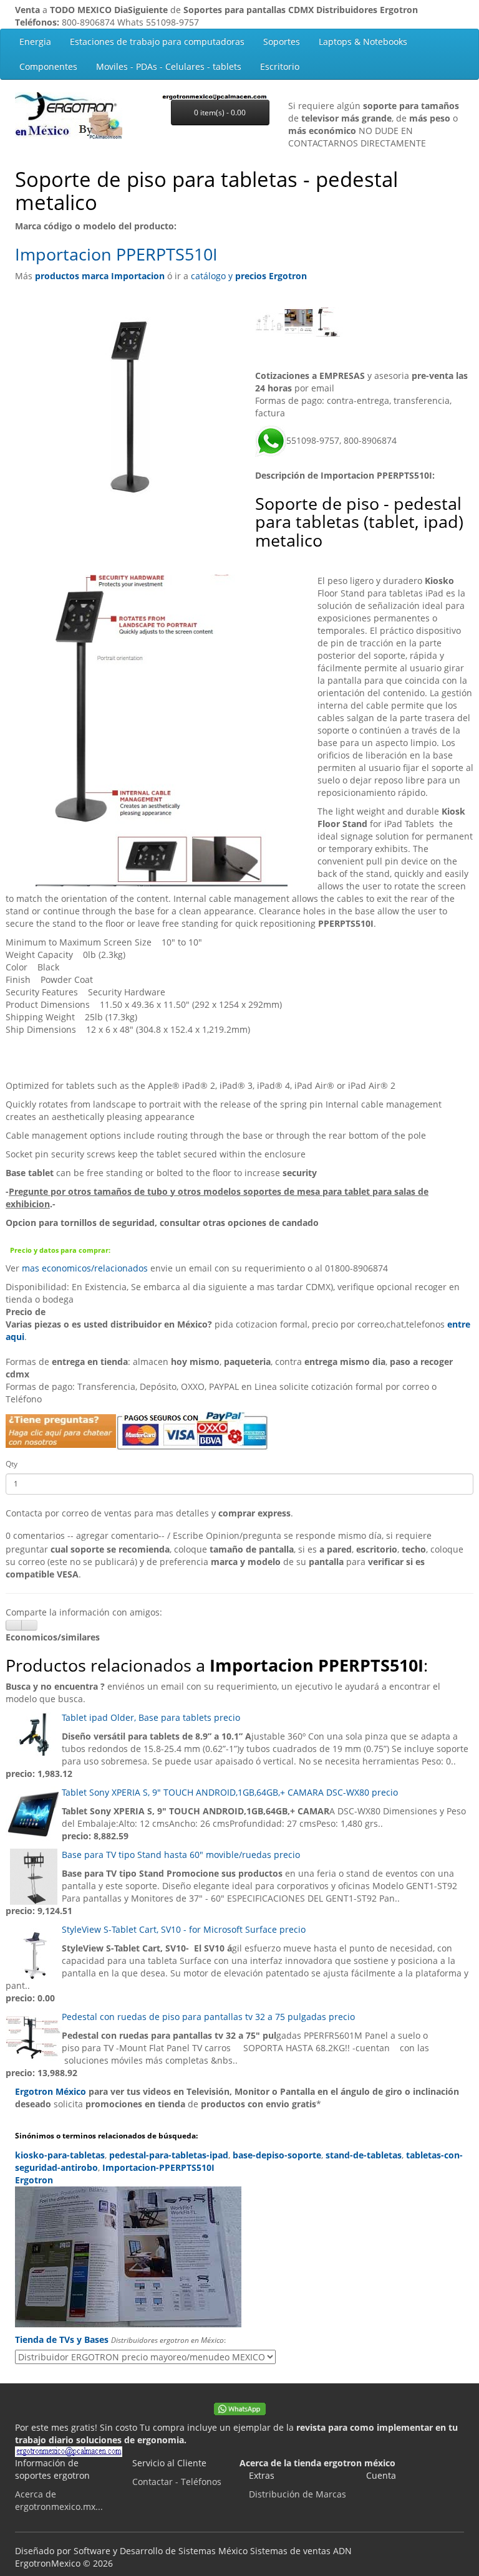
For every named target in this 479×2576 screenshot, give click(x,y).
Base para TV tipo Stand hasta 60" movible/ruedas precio (181, 1855)
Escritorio (280, 66)
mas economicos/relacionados (85, 1268)
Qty (12, 1464)
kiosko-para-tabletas (60, 2155)
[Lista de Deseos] (14, 1625)
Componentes (48, 66)
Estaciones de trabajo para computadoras (157, 41)
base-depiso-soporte (277, 2155)
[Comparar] (29, 1625)
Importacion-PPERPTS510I (158, 2167)
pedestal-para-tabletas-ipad (169, 2155)
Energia (35, 41)
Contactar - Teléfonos (177, 2482)
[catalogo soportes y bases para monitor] (239, 2257)
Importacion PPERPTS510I (116, 254)
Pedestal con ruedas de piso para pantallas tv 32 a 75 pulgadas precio (208, 2017)
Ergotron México (51, 2091)
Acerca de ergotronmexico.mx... (59, 2500)
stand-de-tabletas (364, 2155)
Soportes (282, 41)
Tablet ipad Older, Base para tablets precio (151, 1717)
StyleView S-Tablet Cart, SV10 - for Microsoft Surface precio (184, 1929)
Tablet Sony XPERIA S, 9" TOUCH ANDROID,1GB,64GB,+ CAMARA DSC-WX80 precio (230, 1792)
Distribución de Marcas (298, 2494)
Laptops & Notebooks (363, 41)
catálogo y (249, 276)
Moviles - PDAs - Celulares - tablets (169, 66)
